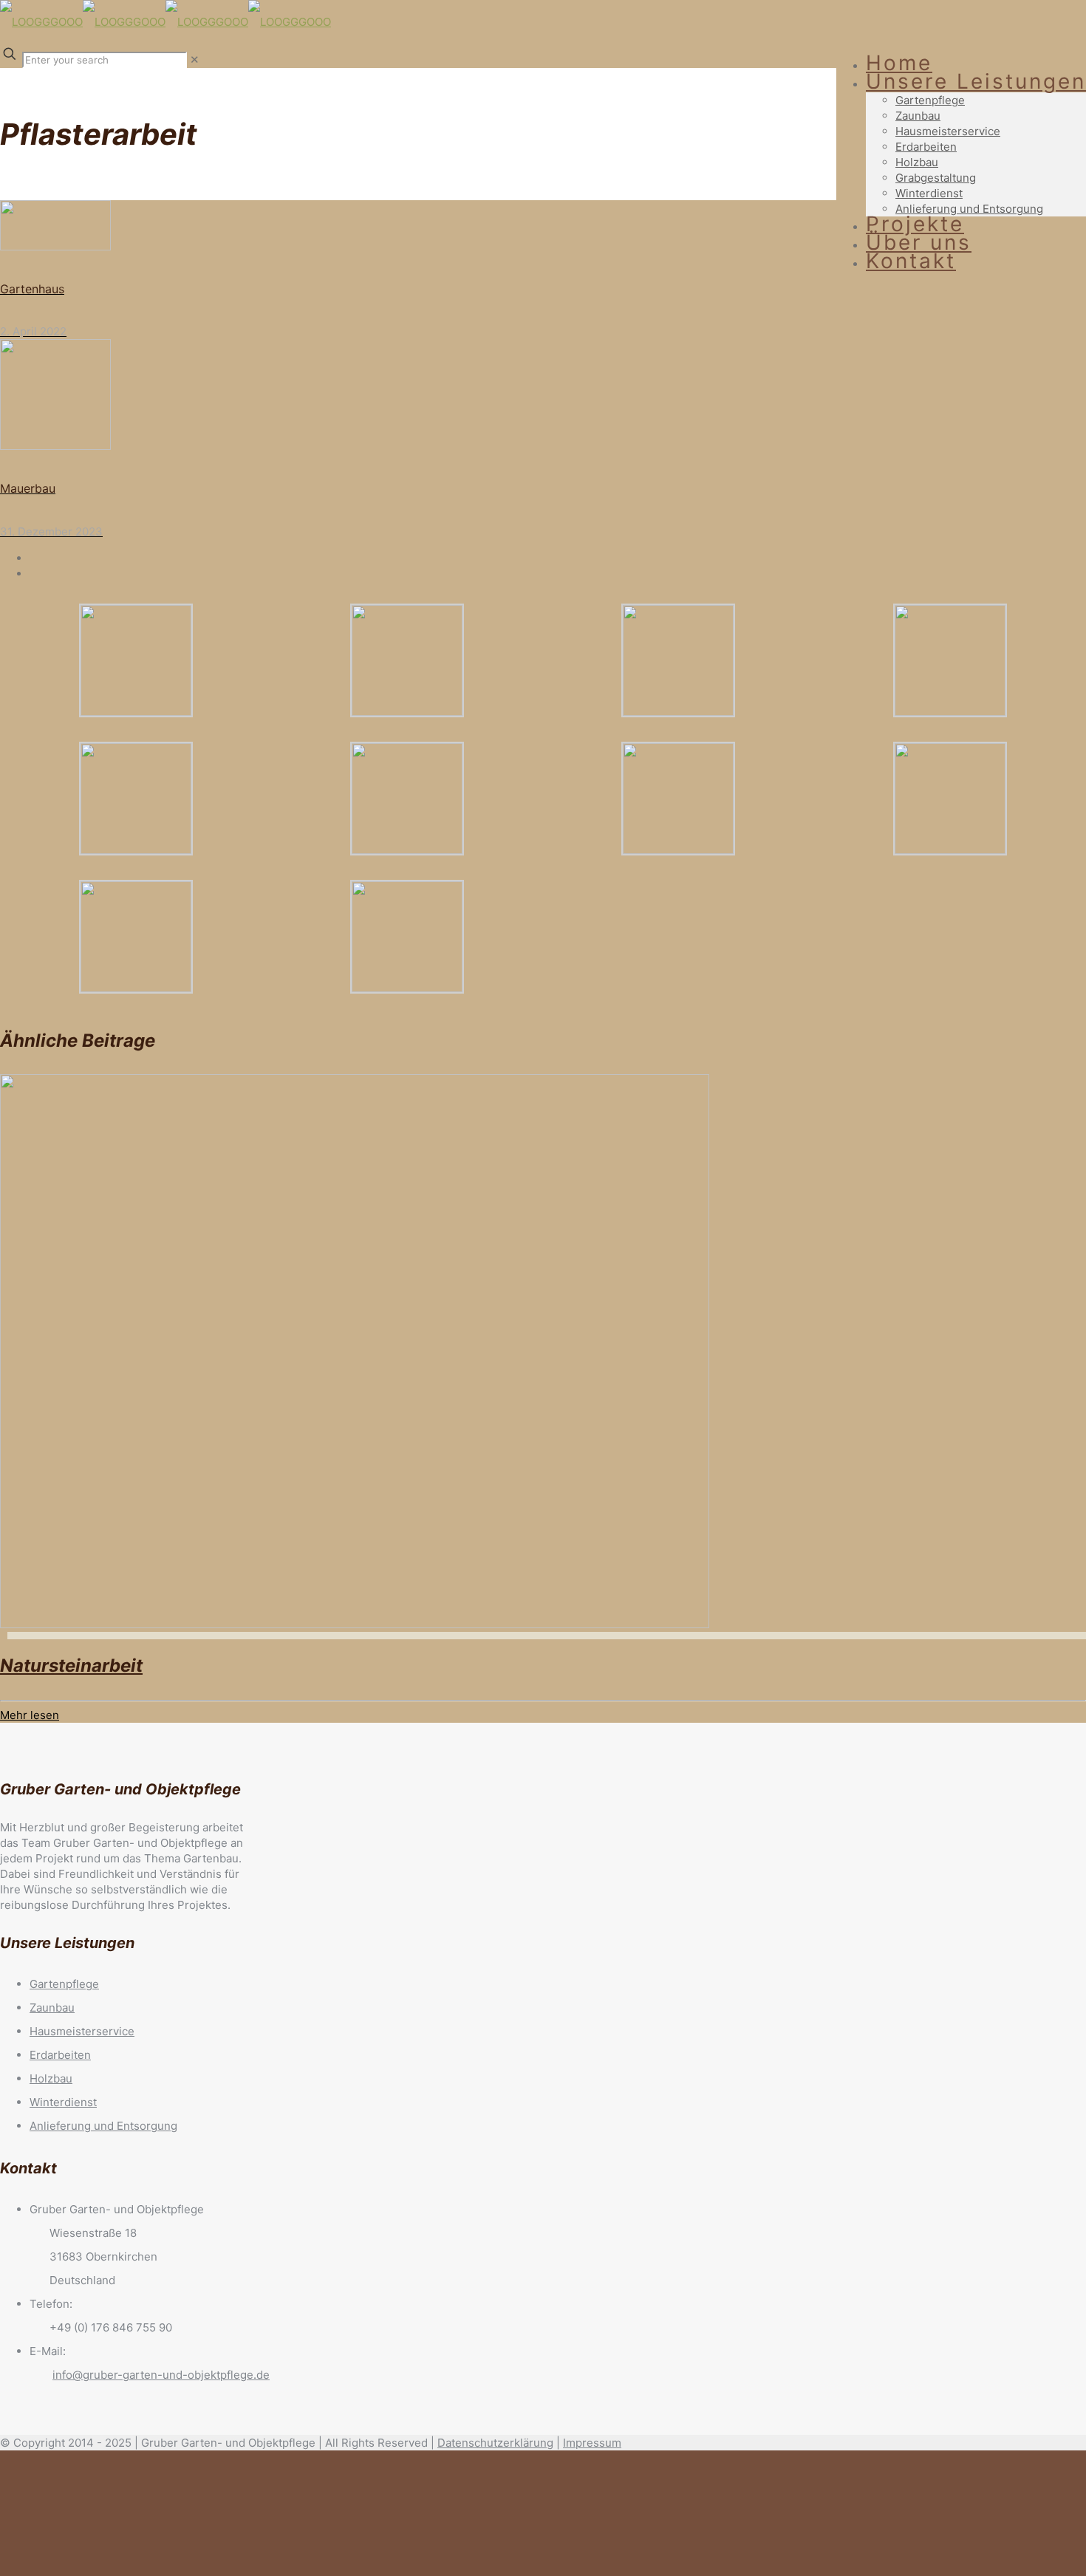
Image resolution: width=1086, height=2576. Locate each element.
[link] (195, 59)
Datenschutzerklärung (495, 2443)
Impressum (592, 2443)
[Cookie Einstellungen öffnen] (111, 2568)
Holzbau (51, 2078)
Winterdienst (63, 2102)
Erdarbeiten (60, 2055)
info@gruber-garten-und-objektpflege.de (161, 2375)
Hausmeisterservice (82, 2031)
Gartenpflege (64, 1984)
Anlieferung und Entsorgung (103, 2126)
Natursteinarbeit (71, 1665)
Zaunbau (52, 2008)
